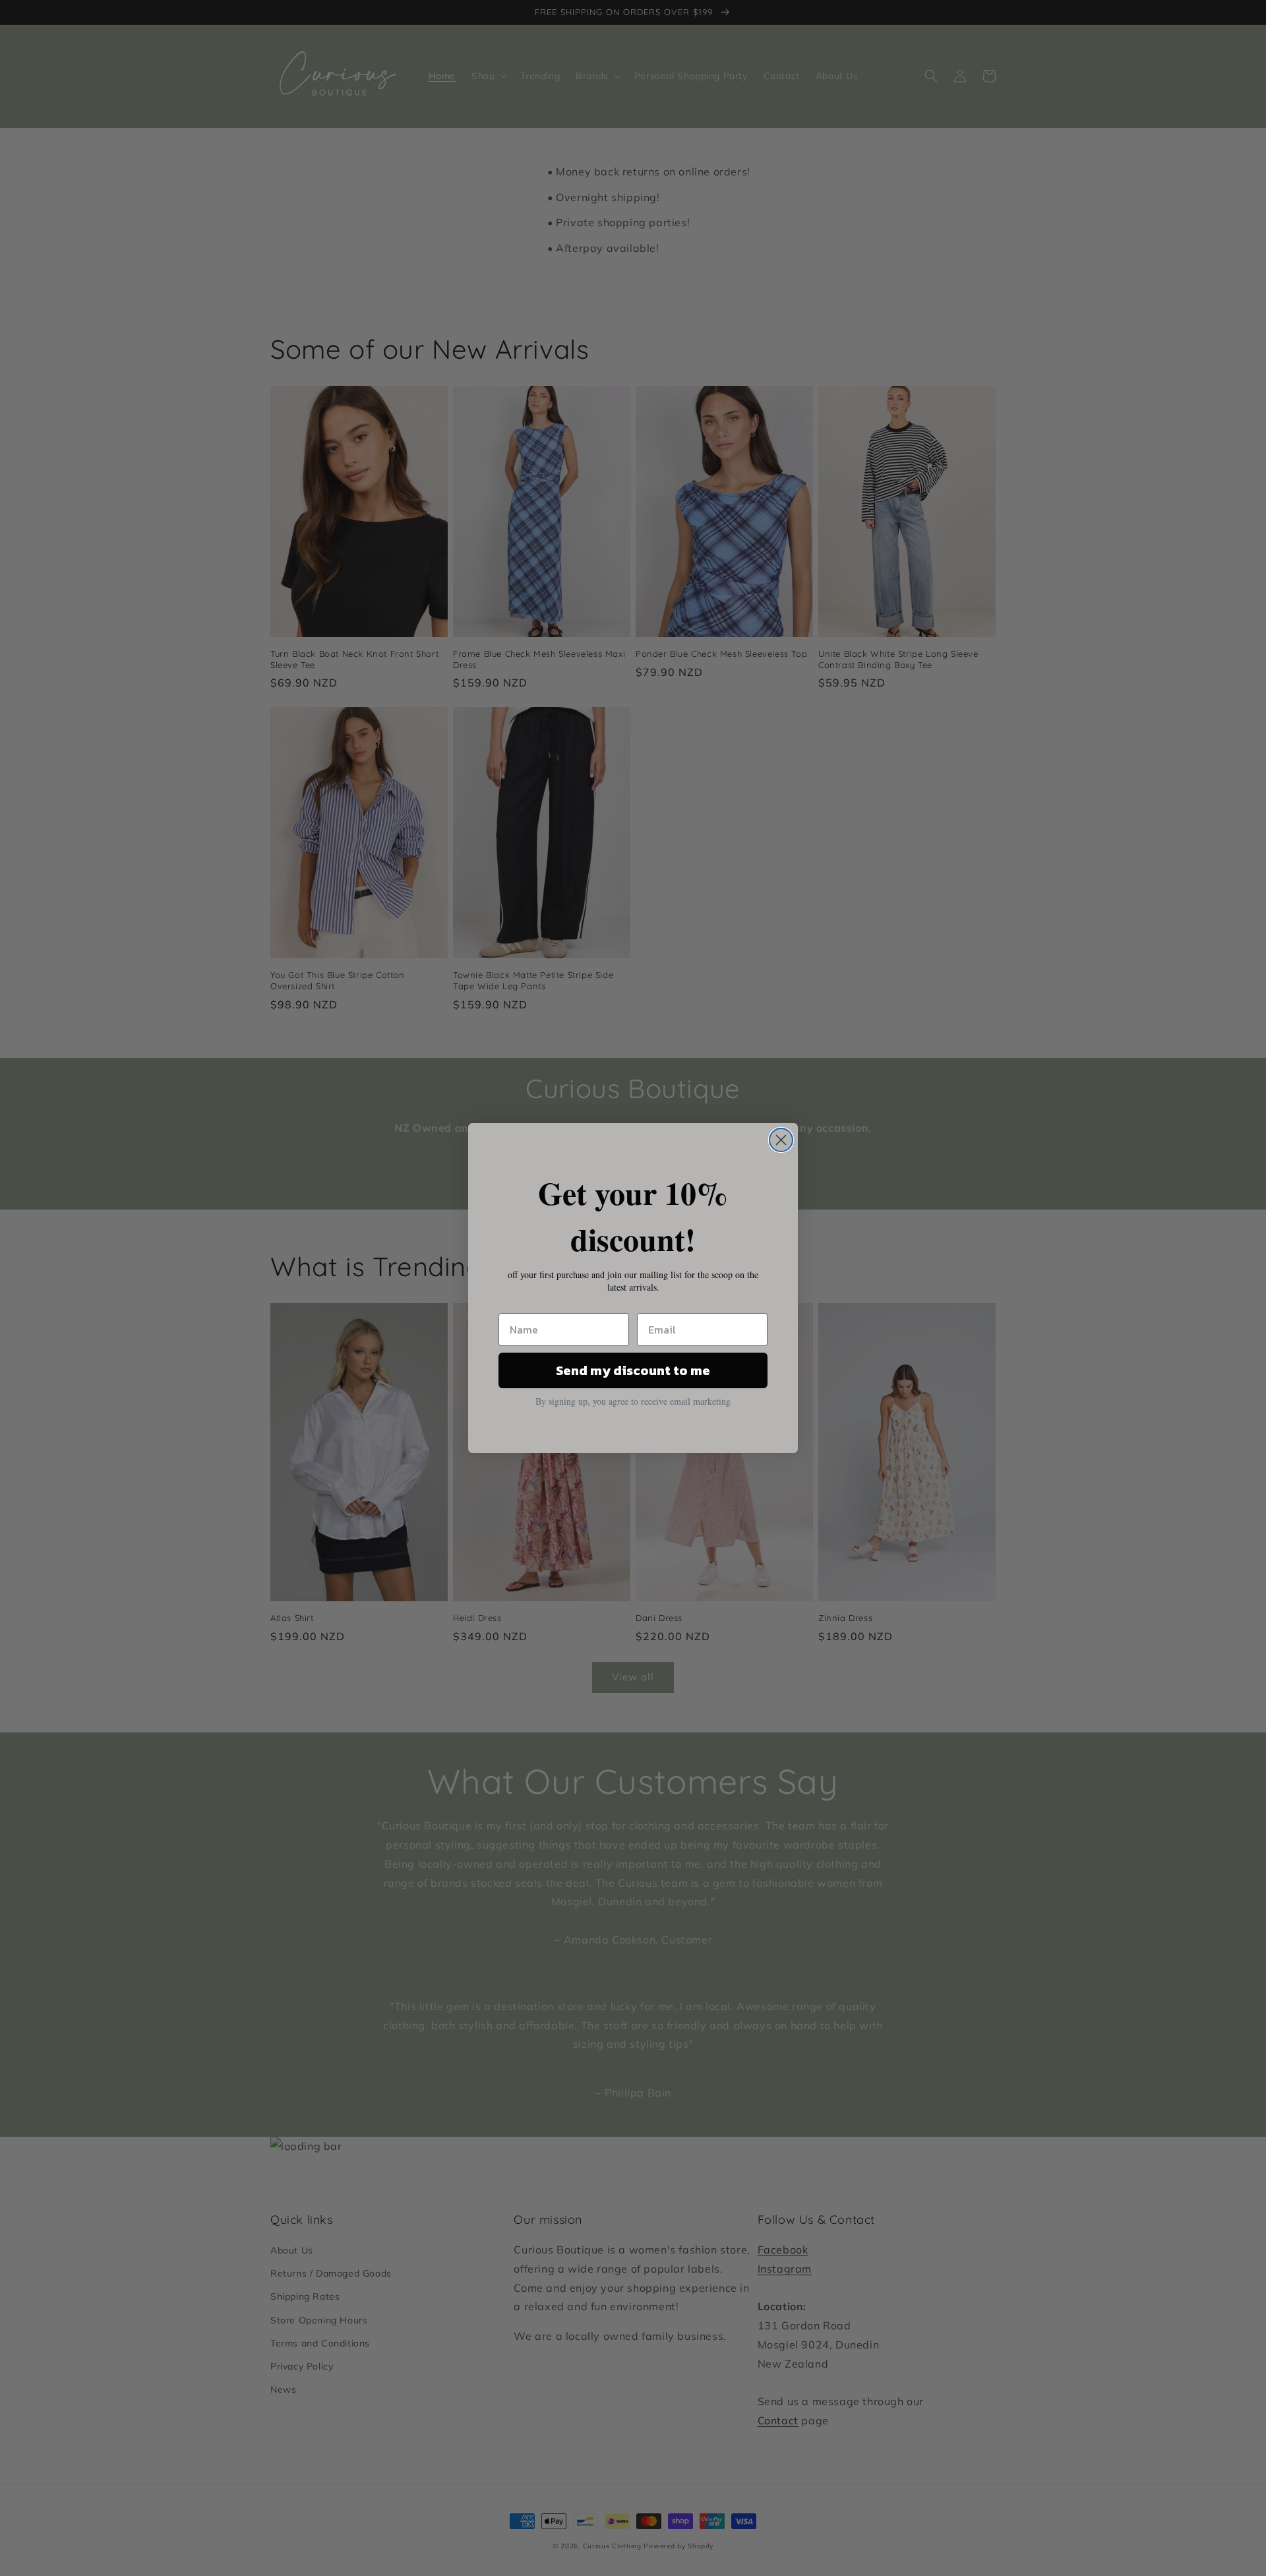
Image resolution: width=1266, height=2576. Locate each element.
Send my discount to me (633, 1370)
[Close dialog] (781, 1140)
